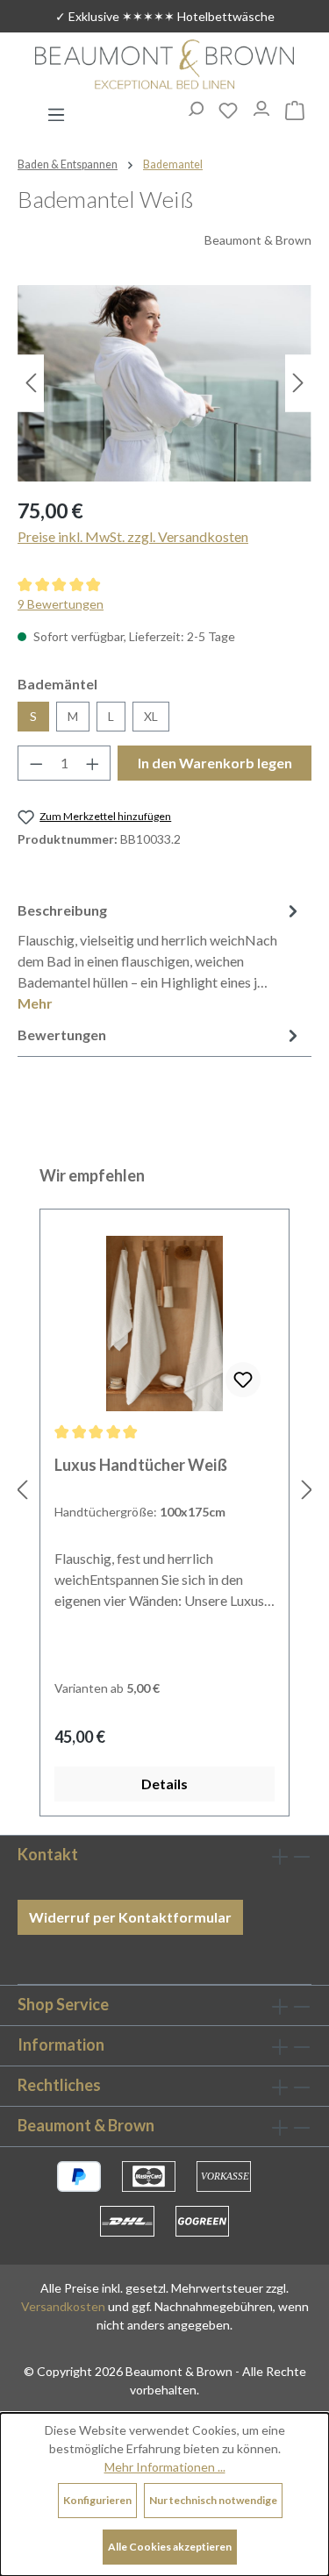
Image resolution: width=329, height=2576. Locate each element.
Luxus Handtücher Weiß (141, 1465)
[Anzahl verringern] (36, 763)
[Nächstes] (298, 383)
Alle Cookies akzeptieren (170, 2547)
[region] (164, 383)
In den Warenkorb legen (215, 763)
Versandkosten (63, 2306)
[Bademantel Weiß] (164, 383)
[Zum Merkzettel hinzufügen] (243, 1380)
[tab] (160, 956)
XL (151, 716)
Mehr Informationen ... (165, 2467)
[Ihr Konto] (261, 104)
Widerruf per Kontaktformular (130, 1917)
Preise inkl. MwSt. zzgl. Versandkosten (133, 536)
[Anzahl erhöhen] (93, 763)
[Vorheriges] (31, 383)
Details (164, 1784)
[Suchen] (195, 104)
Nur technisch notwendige (213, 2500)
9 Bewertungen (61, 604)
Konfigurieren (97, 2500)
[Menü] (56, 110)
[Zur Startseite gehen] (164, 66)
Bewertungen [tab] (62, 1035)
